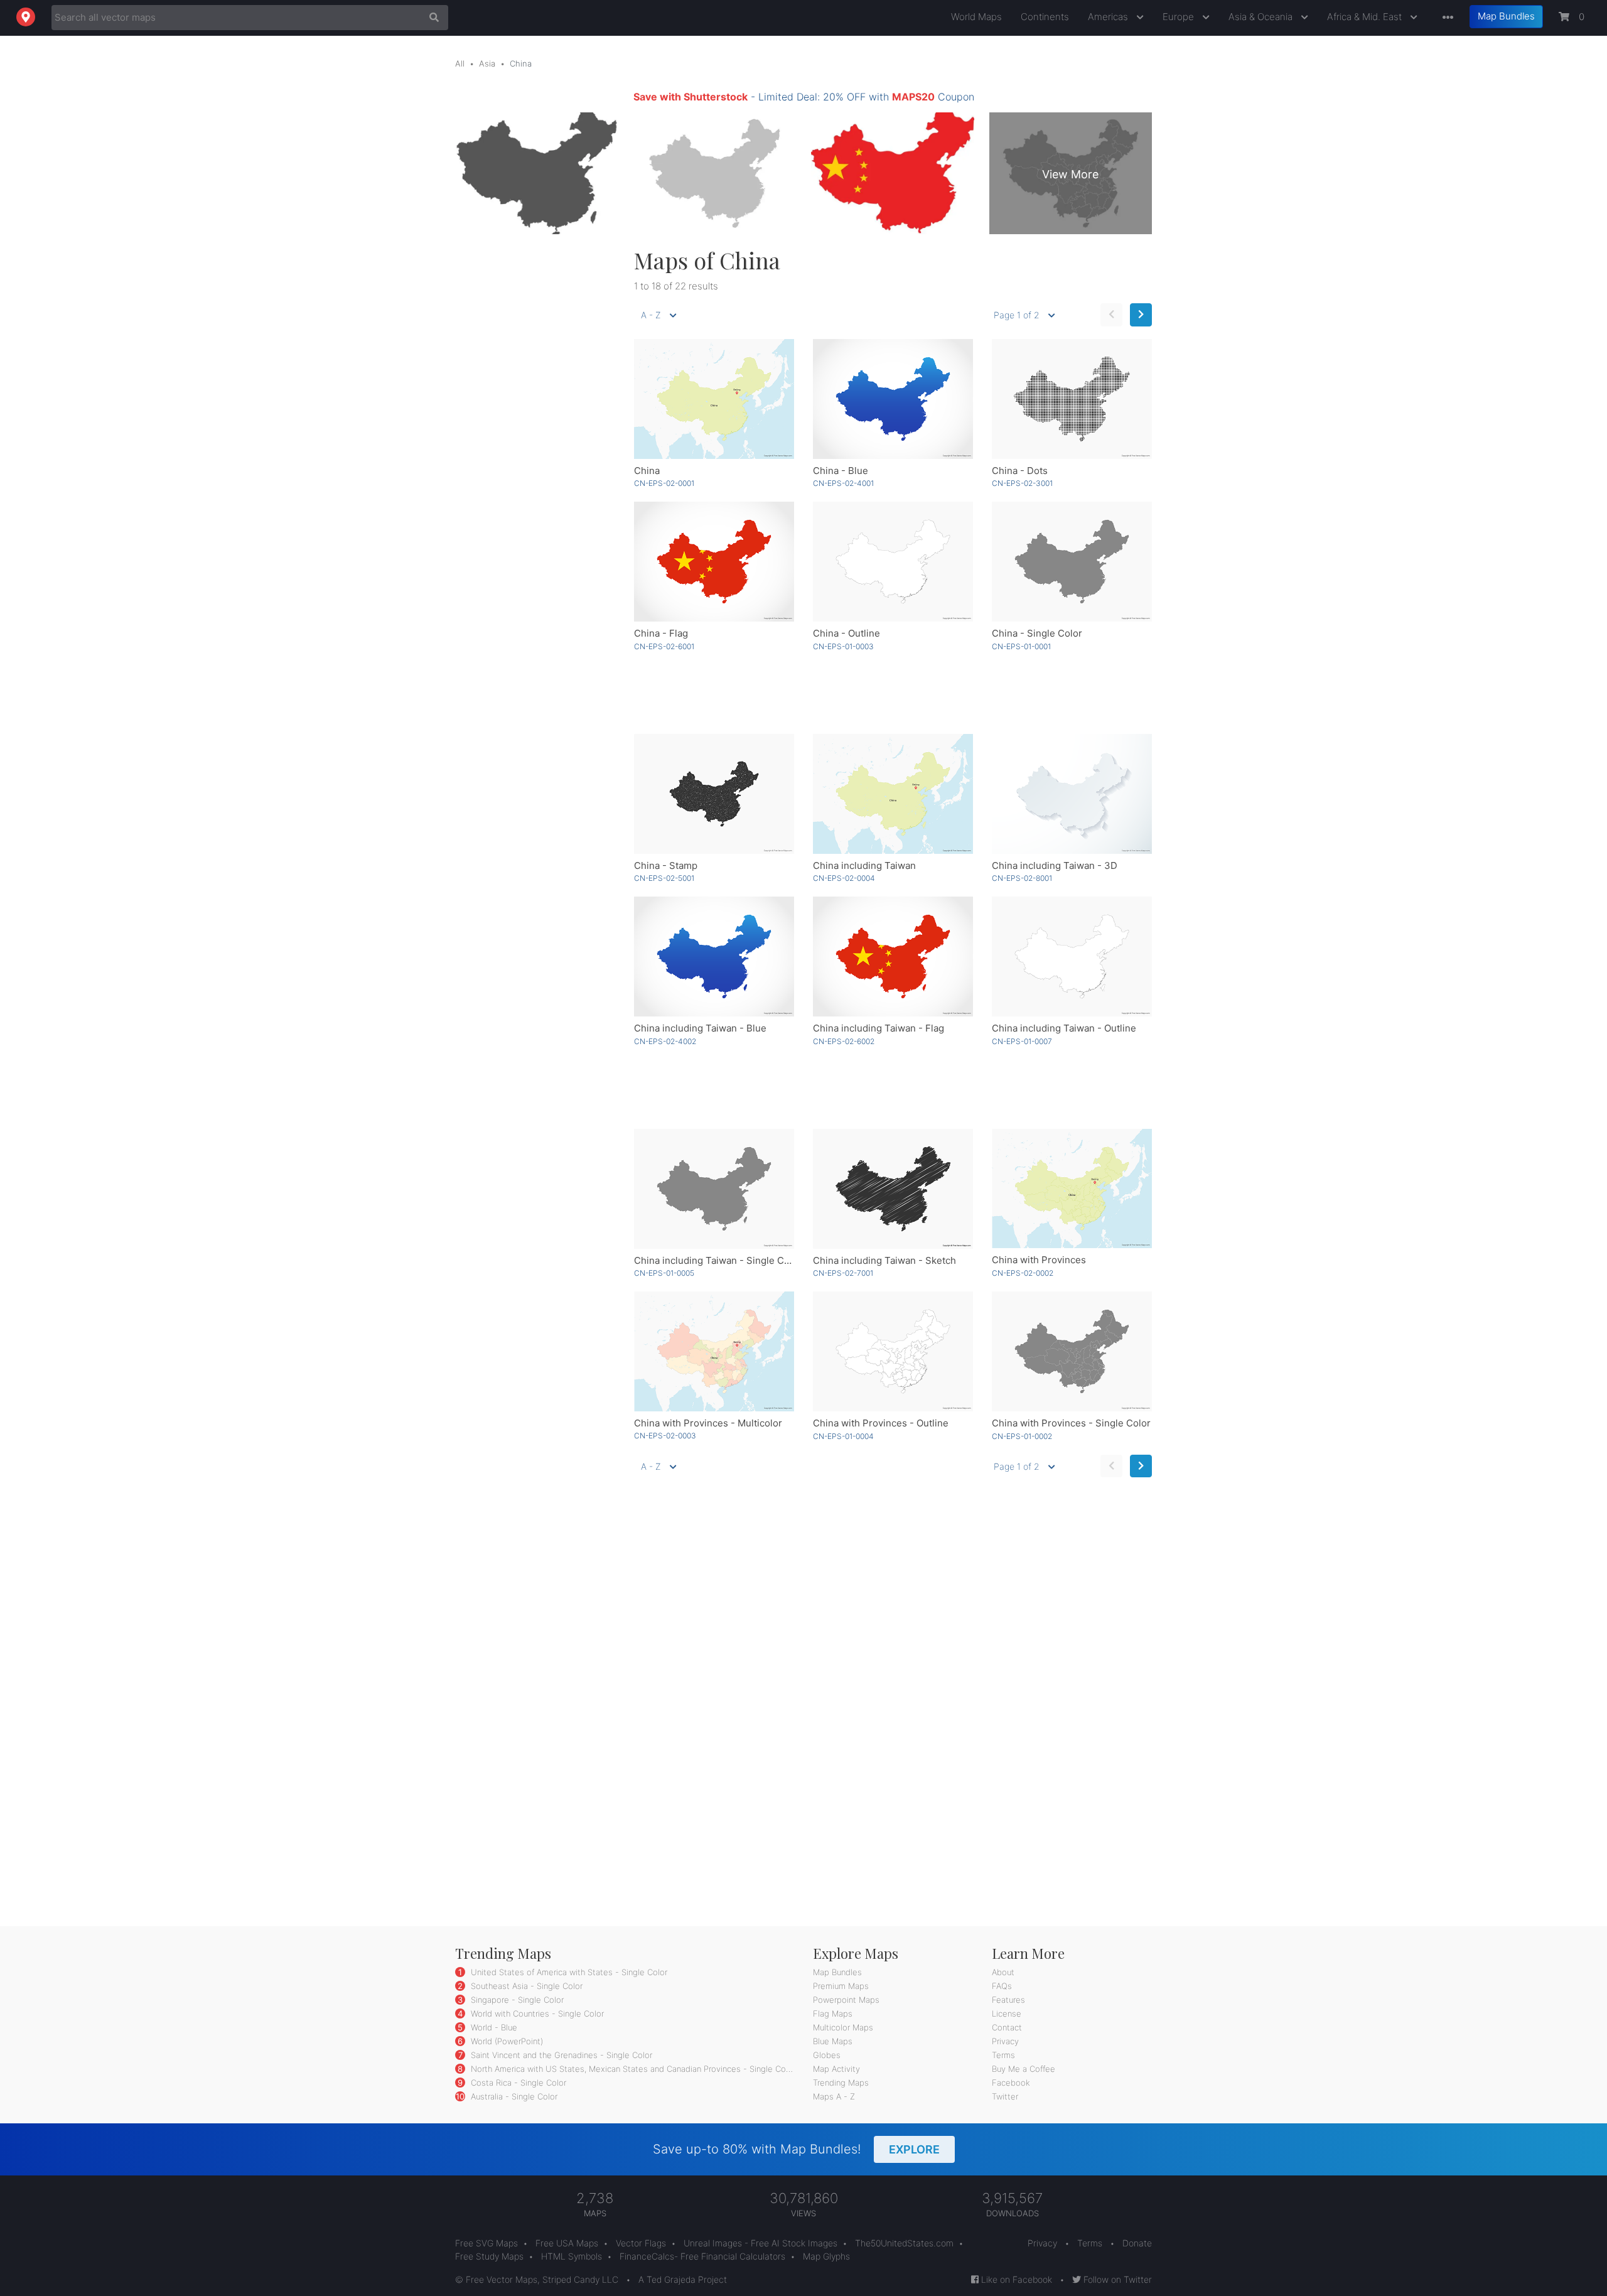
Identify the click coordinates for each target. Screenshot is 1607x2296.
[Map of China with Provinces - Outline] (893, 1351)
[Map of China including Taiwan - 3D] (1072, 794)
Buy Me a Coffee (1024, 2069)
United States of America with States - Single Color (568, 1972)
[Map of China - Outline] (893, 562)
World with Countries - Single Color (536, 2013)
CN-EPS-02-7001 (843, 1273)
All (460, 63)
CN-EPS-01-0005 (664, 1273)
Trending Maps (841, 2083)
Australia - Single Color (513, 2096)
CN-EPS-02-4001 (843, 483)
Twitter (1005, 2096)
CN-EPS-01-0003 (843, 646)
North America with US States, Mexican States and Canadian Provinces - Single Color (632, 2069)
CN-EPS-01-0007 (1022, 1041)
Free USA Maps (567, 2243)
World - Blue (493, 2027)
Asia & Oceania (1262, 17)
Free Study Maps (489, 2256)
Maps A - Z (834, 2096)
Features (1008, 2000)
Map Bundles (1506, 16)
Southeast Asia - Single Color (525, 1986)
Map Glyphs (826, 2256)
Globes (827, 2055)
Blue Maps (833, 2041)
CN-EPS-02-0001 (664, 483)
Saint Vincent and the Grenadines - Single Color (560, 2055)
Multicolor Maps (843, 2027)
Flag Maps (833, 2013)
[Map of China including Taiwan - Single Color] (714, 1189)
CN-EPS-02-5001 (664, 878)
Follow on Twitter (1116, 2279)
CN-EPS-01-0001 (1021, 646)
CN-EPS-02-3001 (1022, 483)
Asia (487, 63)
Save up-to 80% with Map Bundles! (796, 2149)
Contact (1007, 2027)
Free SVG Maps (486, 2243)
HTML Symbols (572, 2256)
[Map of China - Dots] (1072, 399)
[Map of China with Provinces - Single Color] (1072, 1351)
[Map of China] (714, 399)
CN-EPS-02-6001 (664, 646)
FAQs (1002, 1986)
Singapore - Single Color (516, 2000)
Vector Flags (641, 2243)
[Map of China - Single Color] (1072, 562)
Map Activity (836, 2069)
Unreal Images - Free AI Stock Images (761, 2243)
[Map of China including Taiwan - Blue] (714, 957)
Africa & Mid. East (1366, 17)
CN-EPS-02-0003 (665, 1436)
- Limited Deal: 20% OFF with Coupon (804, 97)
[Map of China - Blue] (893, 399)
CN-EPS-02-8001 (1022, 878)
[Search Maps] (431, 18)
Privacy (1005, 2041)
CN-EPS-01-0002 (1022, 1436)
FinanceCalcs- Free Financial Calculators (702, 2256)
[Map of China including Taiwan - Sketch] (893, 1189)
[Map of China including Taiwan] (893, 794)
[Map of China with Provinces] (1072, 1189)
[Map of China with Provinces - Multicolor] (714, 1351)
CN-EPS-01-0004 (843, 1436)
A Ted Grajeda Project (683, 2279)
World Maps (976, 17)
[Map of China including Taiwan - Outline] (1072, 957)
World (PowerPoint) (506, 2041)
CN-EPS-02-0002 (1023, 1273)
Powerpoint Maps (846, 2000)
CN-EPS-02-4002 (665, 1041)
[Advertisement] (535, 435)
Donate (1137, 2243)
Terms (1003, 2055)
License (1007, 2013)
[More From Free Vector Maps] (1445, 18)
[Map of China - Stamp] (714, 794)
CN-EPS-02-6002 (844, 1041)
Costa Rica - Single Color (517, 2083)
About (1003, 1972)
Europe (1180, 17)
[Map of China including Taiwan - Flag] (893, 957)
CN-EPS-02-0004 (844, 878)
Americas (1109, 17)
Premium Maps (841, 1986)
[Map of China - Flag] (714, 562)
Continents (1045, 17)
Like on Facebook (1015, 2279)
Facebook (1011, 2083)
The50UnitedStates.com (904, 2243)
